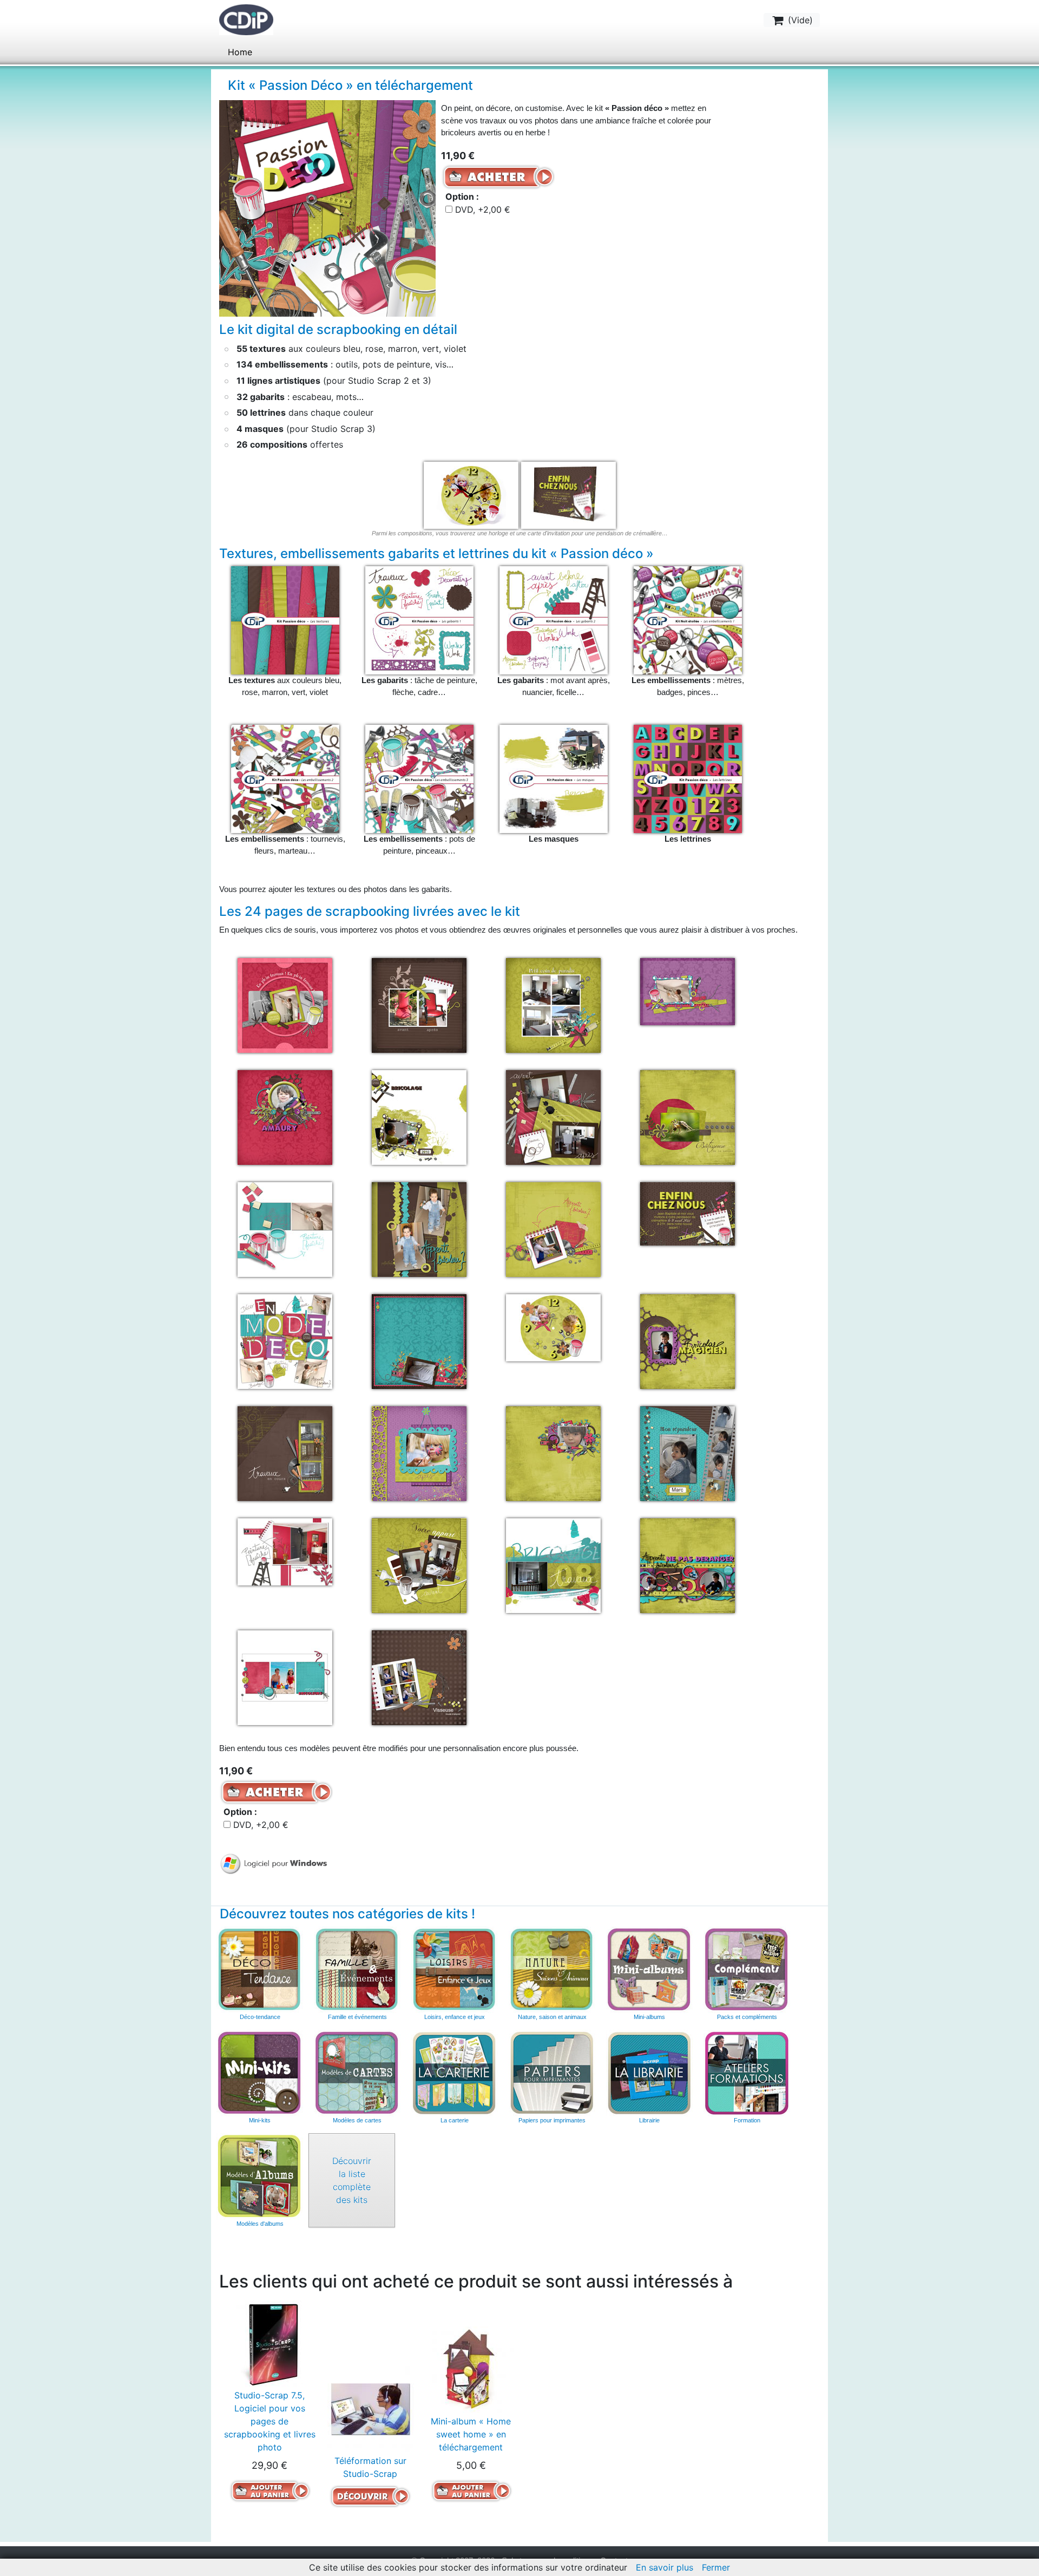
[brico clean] (285, 1228)
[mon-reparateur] (688, 1452)
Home (240, 52)
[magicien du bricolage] (688, 1340)
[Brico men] (285, 1004)
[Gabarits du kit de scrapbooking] (419, 619)
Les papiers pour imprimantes (552, 2073)
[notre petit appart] (419, 1564)
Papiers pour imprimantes (552, 2120)
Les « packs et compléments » (747, 1970)
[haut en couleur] (688, 991)
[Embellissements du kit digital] (688, 619)
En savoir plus (665, 2567)
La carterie (455, 2073)
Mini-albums (649, 2017)
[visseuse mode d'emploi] (419, 1676)
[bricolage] (419, 1228)
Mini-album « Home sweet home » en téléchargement (471, 2434)
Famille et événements (357, 2017)
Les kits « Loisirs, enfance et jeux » (455, 1970)
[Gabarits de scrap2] (554, 619)
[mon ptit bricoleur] (553, 1452)
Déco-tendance (260, 2017)
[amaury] (285, 1116)
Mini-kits (260, 2120)
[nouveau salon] (285, 1551)
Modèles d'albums (260, 2177)
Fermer (716, 2567)
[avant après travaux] (553, 1116)
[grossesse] (419, 1340)
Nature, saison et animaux (552, 2017)
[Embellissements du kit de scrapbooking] (285, 778)
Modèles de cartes (357, 2120)
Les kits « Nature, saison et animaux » (552, 1970)
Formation (747, 2120)
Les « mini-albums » (649, 1970)
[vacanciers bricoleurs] (285, 1676)
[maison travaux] (285, 1452)
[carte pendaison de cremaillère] (688, 1212)
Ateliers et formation (747, 2073)
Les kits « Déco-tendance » (260, 1970)
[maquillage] (419, 1452)
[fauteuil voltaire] (419, 1004)
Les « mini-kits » (260, 2073)
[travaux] (553, 1564)
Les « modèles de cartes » (357, 2073)
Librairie (649, 2120)
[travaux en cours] (688, 1564)
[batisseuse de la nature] (688, 1116)
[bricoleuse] (553, 1228)
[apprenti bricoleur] (419, 1116)
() (799, 20)
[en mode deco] (285, 1340)
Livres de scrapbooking (649, 2073)
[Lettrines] (688, 778)
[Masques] (554, 778)
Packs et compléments (747, 2017)
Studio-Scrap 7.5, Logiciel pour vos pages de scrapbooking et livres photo (270, 2421)
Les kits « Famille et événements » (357, 1970)
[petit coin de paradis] (553, 1004)
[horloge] (553, 1327)
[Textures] (285, 619)
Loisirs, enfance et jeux (455, 2017)
